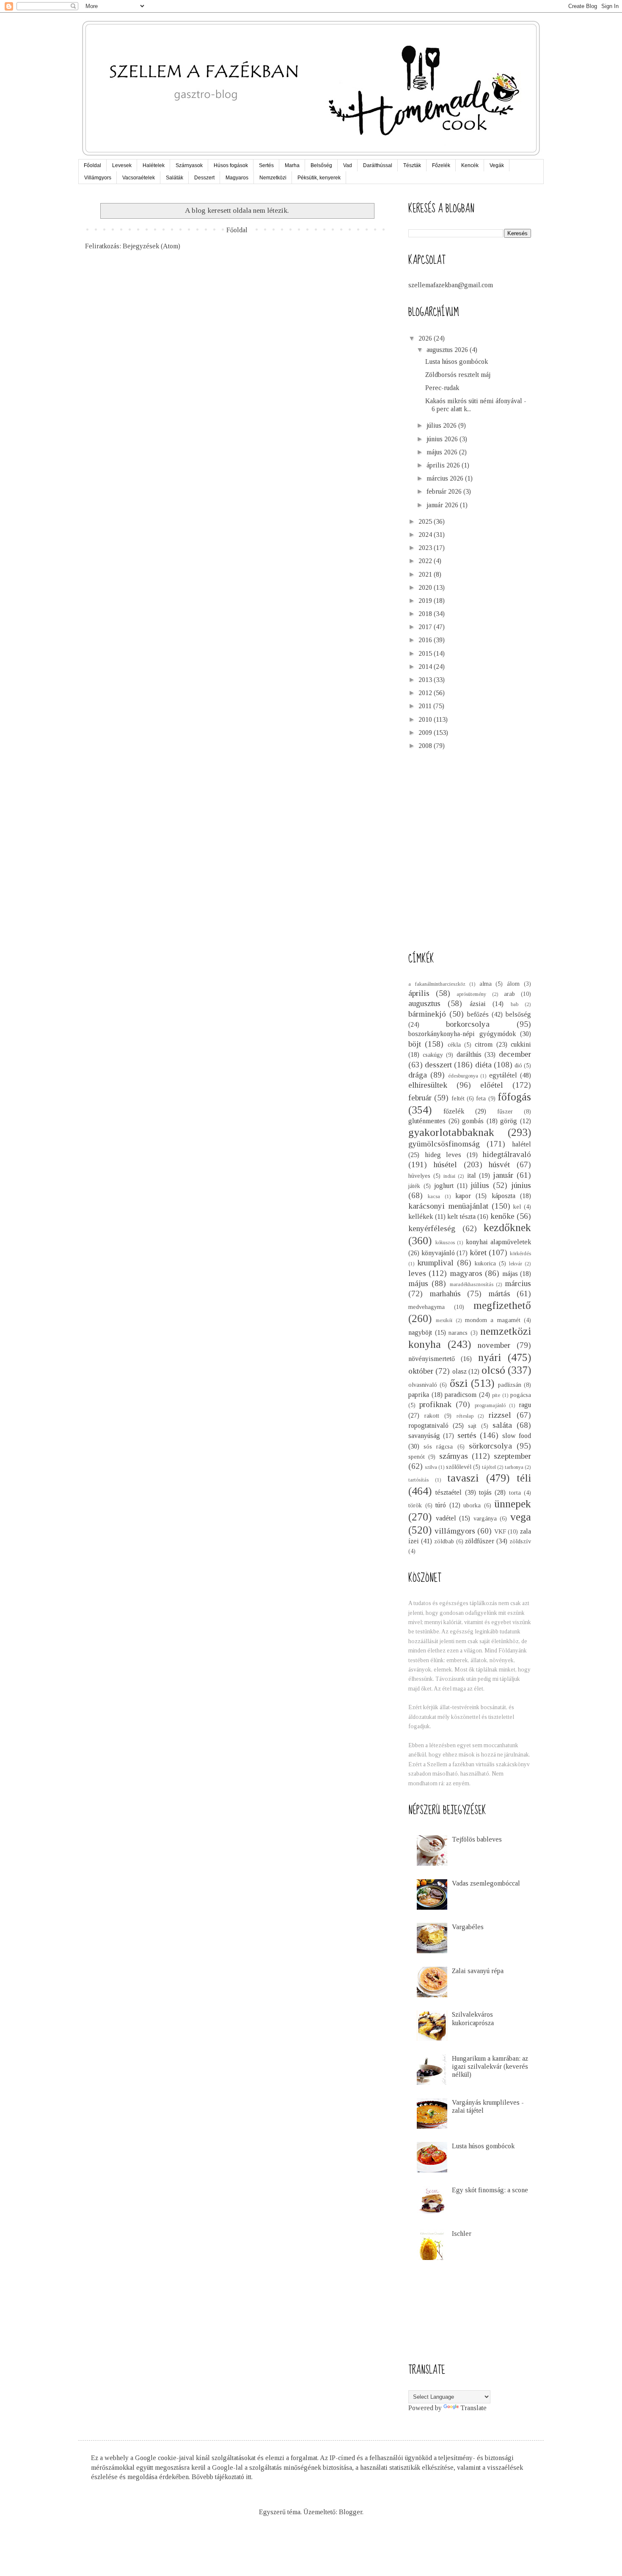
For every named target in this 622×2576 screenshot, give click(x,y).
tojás (485, 1492)
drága (418, 1075)
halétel (522, 1144)
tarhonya (514, 1467)
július (480, 1185)
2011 (426, 706)
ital (472, 1175)
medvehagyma (427, 1307)
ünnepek (513, 1504)
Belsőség (321, 165)
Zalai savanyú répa (478, 1971)
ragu (525, 1405)
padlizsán (510, 1385)
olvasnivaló (423, 1385)
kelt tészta (461, 1217)
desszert (438, 1065)
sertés (467, 1435)
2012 (426, 693)
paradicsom (461, 1395)
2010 (426, 719)
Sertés (266, 165)
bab (515, 1004)
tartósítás (418, 1480)
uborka (472, 1505)
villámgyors (455, 1531)
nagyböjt (420, 1332)
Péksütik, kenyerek (319, 178)
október (421, 1371)
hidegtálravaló (507, 1154)
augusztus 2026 (448, 350)
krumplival (435, 1263)
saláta (502, 1425)
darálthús (469, 1054)
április (419, 993)
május (418, 1283)
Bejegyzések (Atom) (151, 246)
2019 (426, 601)
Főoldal (92, 165)
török (415, 1505)
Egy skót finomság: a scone (490, 2190)
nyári (490, 1357)
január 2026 (443, 505)
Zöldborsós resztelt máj (458, 375)
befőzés (478, 1014)
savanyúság (424, 1436)
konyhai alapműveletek (499, 1242)
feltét (458, 1098)
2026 (426, 338)
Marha (292, 165)
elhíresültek (428, 1085)
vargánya (485, 1518)
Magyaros (237, 178)
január (503, 1175)
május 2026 (443, 452)
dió (518, 1065)
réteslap (465, 1416)
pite (496, 1395)
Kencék (470, 165)
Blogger (351, 2512)
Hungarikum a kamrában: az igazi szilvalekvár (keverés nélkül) (490, 2066)
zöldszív (520, 1541)
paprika (419, 1395)
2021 (426, 574)
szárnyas (454, 1456)
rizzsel (500, 1415)
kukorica (485, 1263)
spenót (417, 1457)
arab (509, 994)
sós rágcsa (438, 1446)
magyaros (466, 1273)
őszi (459, 1383)
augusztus (424, 1003)
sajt (472, 1426)
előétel (492, 1085)
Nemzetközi (273, 178)
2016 (426, 640)
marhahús (445, 1293)
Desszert (204, 178)
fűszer (505, 1111)
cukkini (521, 1044)
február (420, 1098)
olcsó (493, 1370)
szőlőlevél (459, 1467)
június (521, 1185)
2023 (426, 548)
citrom (484, 1044)
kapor (463, 1196)
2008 (426, 746)
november (494, 1345)
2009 (426, 733)
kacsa (434, 1196)
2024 (426, 535)
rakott (432, 1416)
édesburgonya (463, 1076)
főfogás (514, 1097)
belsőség (518, 1014)
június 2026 (443, 439)
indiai (449, 1176)
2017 (426, 627)
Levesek (122, 165)
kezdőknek (507, 1228)
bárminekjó (427, 1014)
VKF (500, 1531)
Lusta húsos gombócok (457, 362)
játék (414, 1186)
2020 (426, 587)
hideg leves (443, 1155)
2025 (426, 521)
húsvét (499, 1164)
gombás (473, 1121)
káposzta (504, 1196)
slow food (517, 1436)
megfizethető (502, 1305)
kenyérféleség (432, 1228)
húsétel (445, 1164)
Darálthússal (378, 165)
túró (441, 1505)
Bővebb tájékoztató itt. (222, 2477)
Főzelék (441, 165)
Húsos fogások (231, 165)
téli (524, 1478)
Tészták (412, 165)
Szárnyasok (189, 165)
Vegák (497, 165)
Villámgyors (98, 178)
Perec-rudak (442, 388)
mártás (499, 1293)
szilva (431, 1467)
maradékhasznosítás (472, 1284)
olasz (460, 1371)
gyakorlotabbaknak (451, 1132)
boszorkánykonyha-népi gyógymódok (462, 1034)
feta (481, 1098)
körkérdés (520, 1254)
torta (515, 1493)
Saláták (175, 178)
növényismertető (432, 1359)
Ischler (462, 2234)
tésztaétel (449, 1492)
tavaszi (463, 1478)
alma (486, 984)
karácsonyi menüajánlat (448, 1206)
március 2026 (446, 478)
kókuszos (445, 1243)
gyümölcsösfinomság (444, 1144)
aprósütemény (471, 994)
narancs (458, 1333)
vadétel (446, 1518)
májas (510, 1274)
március (518, 1283)
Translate (473, 2408)
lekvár (516, 1264)
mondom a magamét (493, 1320)
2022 (426, 561)
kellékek (421, 1217)
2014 (426, 667)
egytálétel (503, 1075)
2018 (426, 614)
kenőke (502, 1216)
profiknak (435, 1404)
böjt (415, 1044)
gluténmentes (427, 1121)
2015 (426, 653)
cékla (454, 1045)
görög (509, 1121)
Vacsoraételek (139, 178)
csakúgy (433, 1055)
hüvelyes (419, 1176)
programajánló (490, 1405)
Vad (348, 165)
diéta (483, 1065)
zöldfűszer (480, 1541)
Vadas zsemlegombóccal (486, 1883)
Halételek (154, 165)
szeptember (512, 1456)
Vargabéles (468, 1927)
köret (478, 1252)
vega (521, 1517)
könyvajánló (438, 1253)
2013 (426, 680)
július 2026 (442, 425)
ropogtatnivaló (428, 1425)
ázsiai (478, 1004)
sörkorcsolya (490, 1446)
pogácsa (521, 1395)
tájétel (489, 1467)
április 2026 (444, 465)
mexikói (444, 1320)
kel (517, 1207)
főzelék (454, 1111)
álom (513, 984)
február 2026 (445, 491)
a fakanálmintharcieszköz (437, 984)
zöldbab (444, 1541)
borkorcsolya (468, 1024)
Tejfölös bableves (477, 1839)
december (515, 1054)
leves (417, 1273)
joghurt (444, 1186)
